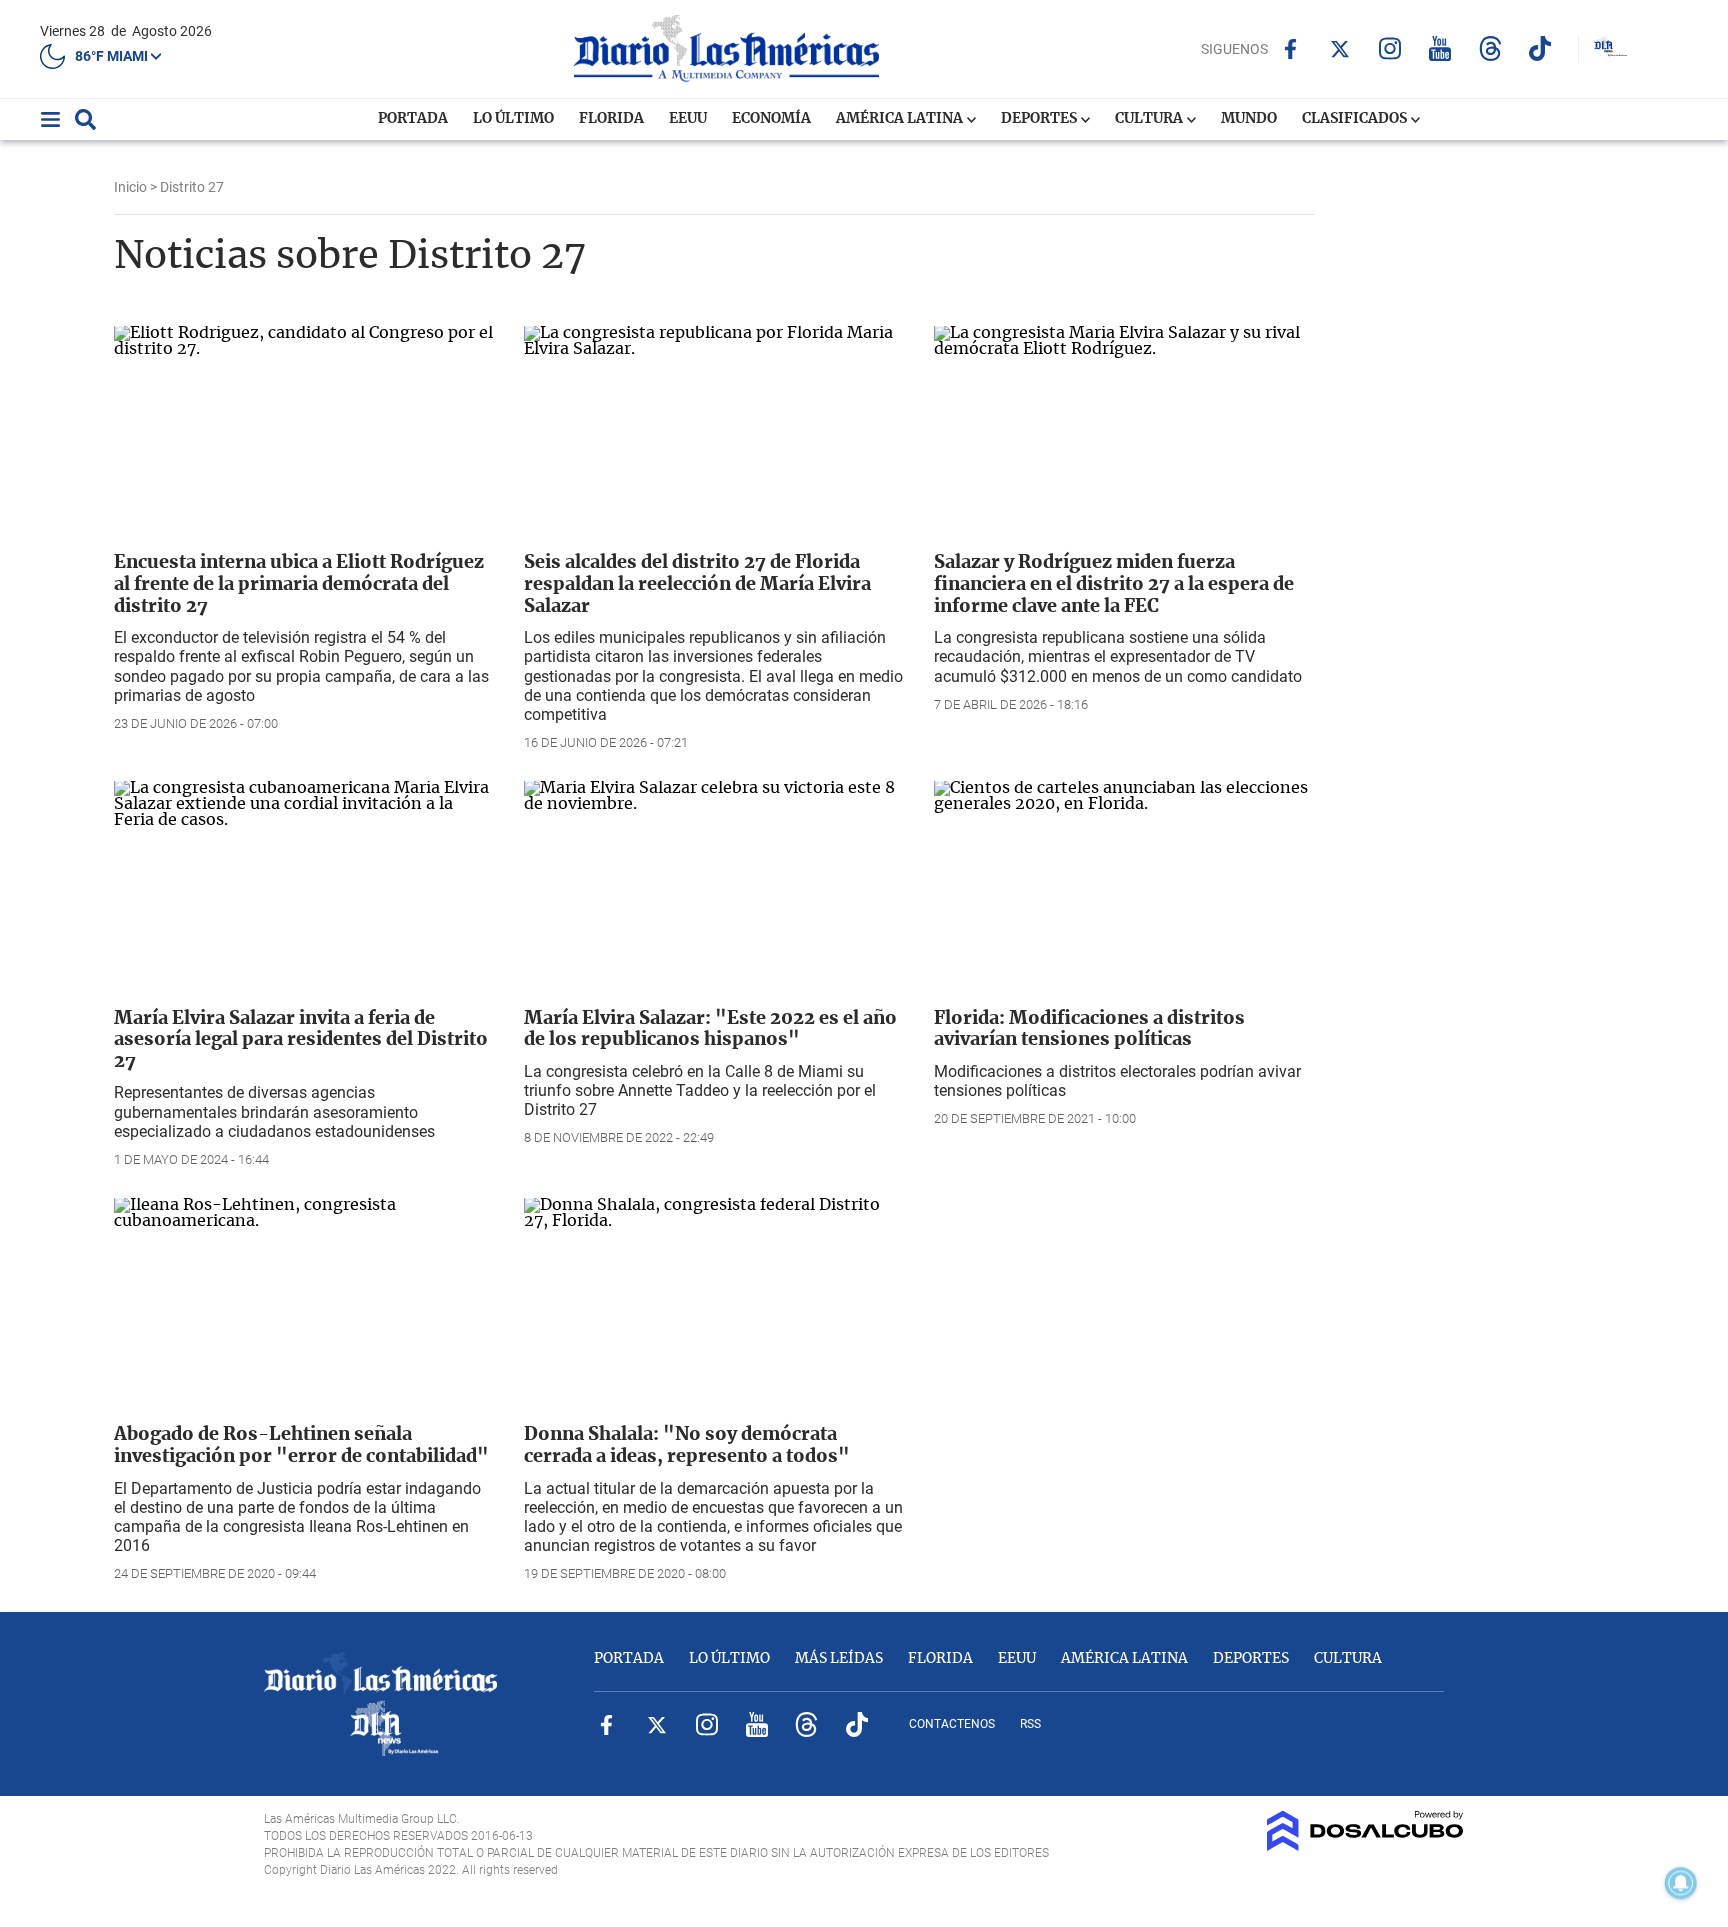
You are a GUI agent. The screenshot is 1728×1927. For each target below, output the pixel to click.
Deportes (1040, 119)
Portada (413, 119)
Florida (611, 119)
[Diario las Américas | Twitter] (1340, 49)
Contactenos (952, 1724)
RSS (1030, 1724)
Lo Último (513, 119)
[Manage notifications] (1681, 1883)
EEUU (688, 119)
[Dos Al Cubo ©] (1365, 1846)
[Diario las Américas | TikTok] (1540, 48)
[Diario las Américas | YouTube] (1440, 48)
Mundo (1249, 119)
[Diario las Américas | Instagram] (1390, 48)
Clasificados (1356, 119)
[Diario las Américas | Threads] (1490, 48)
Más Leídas (839, 1659)
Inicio (130, 187)
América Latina (901, 119)
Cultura (1150, 119)
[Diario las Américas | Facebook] (1290, 49)
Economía (771, 119)
